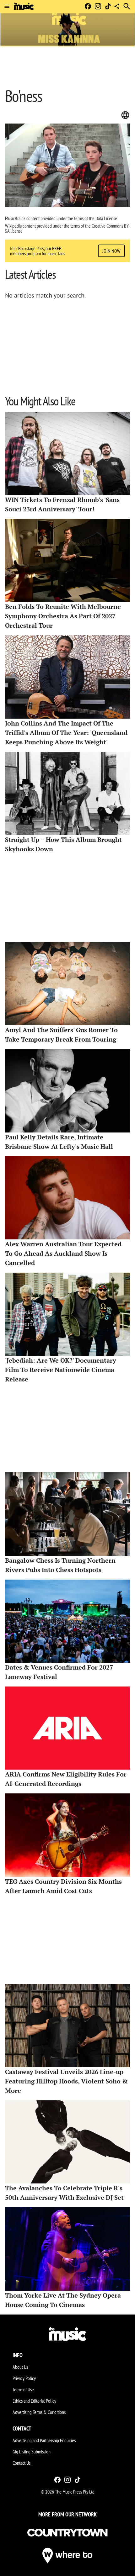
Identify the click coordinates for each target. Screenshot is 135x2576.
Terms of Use (23, 2389)
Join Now (111, 251)
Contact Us (22, 2463)
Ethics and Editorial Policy (34, 2401)
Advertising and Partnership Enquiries (44, 2440)
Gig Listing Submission (32, 2452)
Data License (106, 218)
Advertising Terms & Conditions (39, 2412)
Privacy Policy (24, 2378)
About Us (20, 2367)
